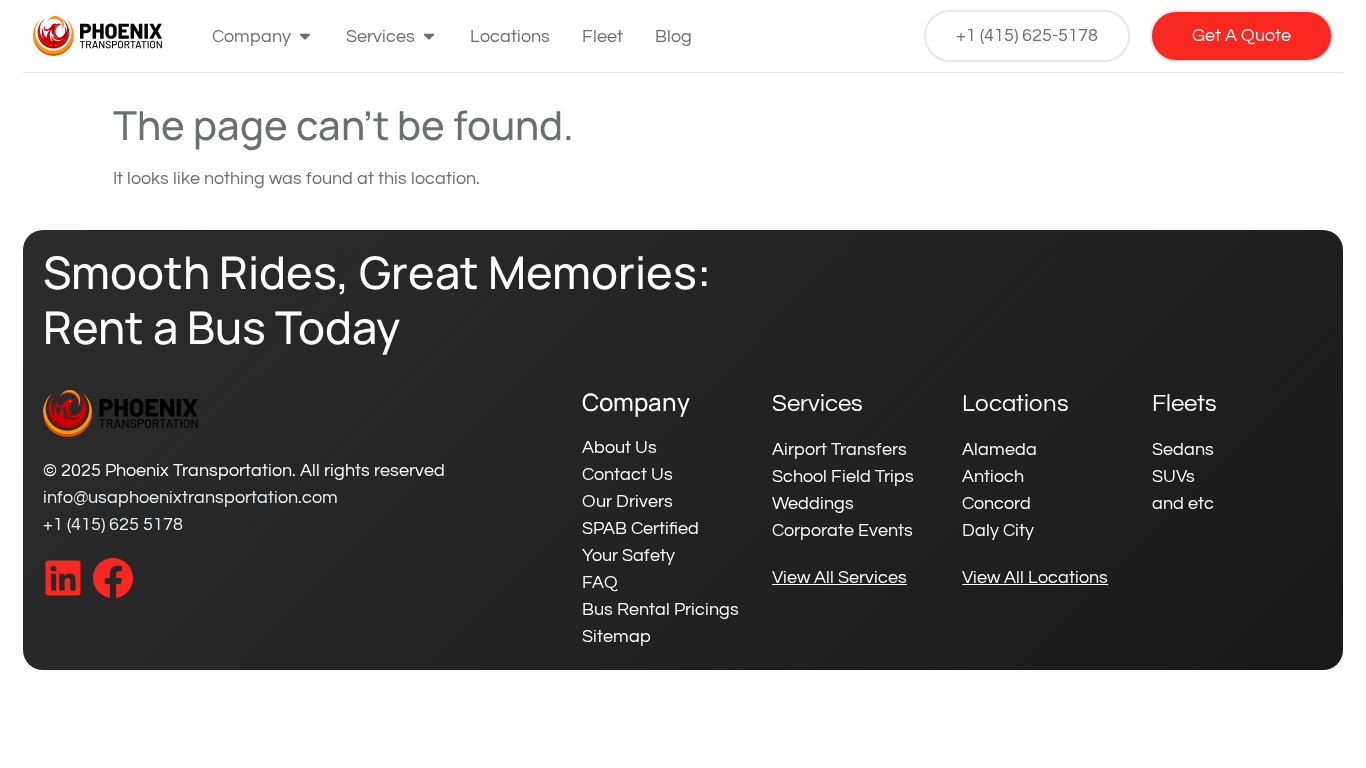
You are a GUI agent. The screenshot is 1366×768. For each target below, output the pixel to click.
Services (817, 403)
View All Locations (1035, 577)
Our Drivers (627, 501)
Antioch (993, 476)
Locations (1015, 403)
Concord (996, 503)
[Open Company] (305, 36)
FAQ (600, 582)
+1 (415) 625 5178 (113, 524)
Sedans (1183, 449)
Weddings (813, 503)
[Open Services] (429, 36)
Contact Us (627, 474)
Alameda (999, 449)
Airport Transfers (839, 449)
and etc (1183, 503)
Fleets (1184, 403)
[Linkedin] (63, 578)
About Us (619, 447)
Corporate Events (842, 530)
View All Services (839, 577)
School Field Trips (843, 476)
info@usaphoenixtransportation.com (190, 497)
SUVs (1173, 476)
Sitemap (616, 636)
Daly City (998, 530)
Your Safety (628, 555)
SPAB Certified (640, 528)
